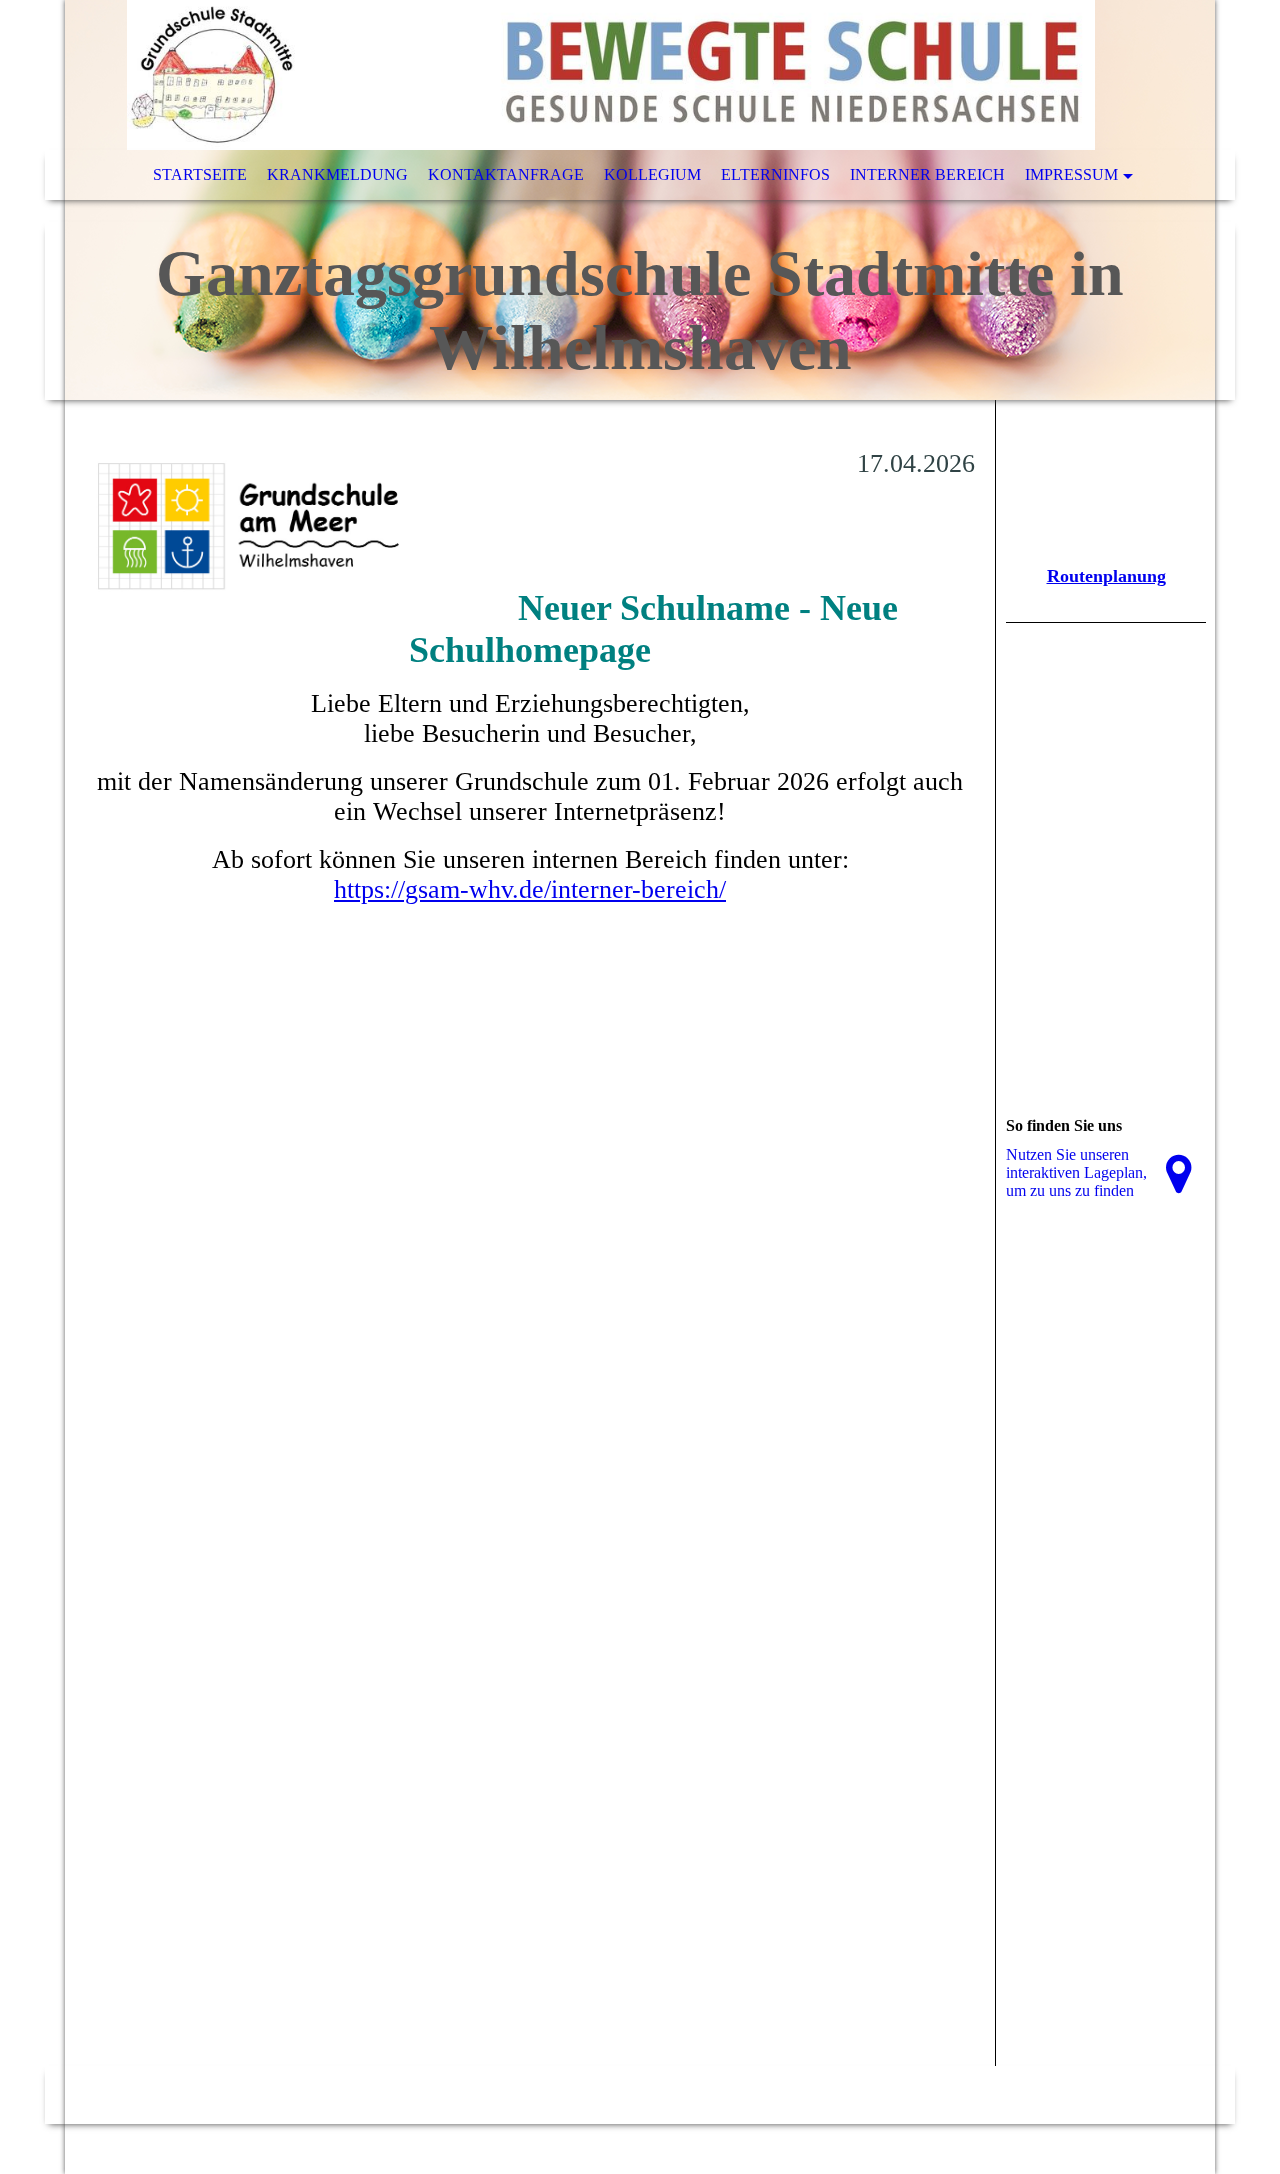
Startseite (200, 174)
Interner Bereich (927, 174)
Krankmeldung (337, 174)
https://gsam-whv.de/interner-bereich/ (530, 889)
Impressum (1071, 174)
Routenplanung (1106, 576)
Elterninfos (775, 174)
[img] (640, 200)
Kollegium (652, 174)
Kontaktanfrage (506, 174)
